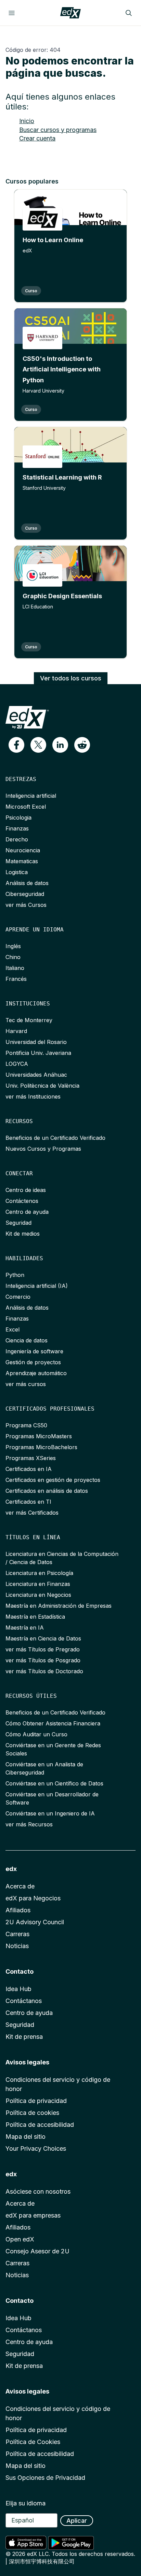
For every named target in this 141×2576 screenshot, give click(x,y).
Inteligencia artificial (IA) (37, 1286)
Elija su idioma (25, 2503)
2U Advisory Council (35, 1922)
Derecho (17, 839)
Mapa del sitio (25, 2137)
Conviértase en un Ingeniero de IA (50, 1813)
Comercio (18, 1297)
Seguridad (18, 1223)
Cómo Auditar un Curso (36, 1734)
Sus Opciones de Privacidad (45, 2478)
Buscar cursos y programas (58, 130)
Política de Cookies (33, 2442)
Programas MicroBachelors (41, 1447)
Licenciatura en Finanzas (38, 1584)
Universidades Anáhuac (36, 1075)
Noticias (17, 1946)
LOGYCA (17, 1064)
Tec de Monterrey (29, 1020)
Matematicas (22, 861)
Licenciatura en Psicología (39, 1573)
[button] (16, 745)
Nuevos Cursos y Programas (43, 1149)
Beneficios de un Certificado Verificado (55, 1138)
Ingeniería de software (34, 1351)
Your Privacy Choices (36, 2148)
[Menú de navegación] (12, 13)
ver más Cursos (26, 905)
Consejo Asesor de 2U (37, 2251)
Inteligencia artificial (31, 796)
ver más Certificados (32, 1513)
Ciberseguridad (25, 894)
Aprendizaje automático (36, 1373)
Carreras (17, 1934)
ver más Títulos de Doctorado (44, 1671)
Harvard (16, 1031)
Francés (16, 979)
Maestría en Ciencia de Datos (43, 1638)
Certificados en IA (29, 1469)
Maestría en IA (25, 1628)
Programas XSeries (31, 1458)
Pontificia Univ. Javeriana (38, 1053)
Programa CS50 (26, 1425)
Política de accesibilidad (40, 2125)
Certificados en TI (28, 1502)
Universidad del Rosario (36, 1042)
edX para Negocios (33, 1898)
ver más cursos (26, 1384)
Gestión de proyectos (33, 1362)
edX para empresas (33, 2215)
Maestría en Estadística (35, 1617)
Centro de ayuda (27, 1212)
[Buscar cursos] (129, 13)
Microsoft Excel (26, 807)
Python (15, 1275)
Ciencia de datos (27, 1340)
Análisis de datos (27, 883)
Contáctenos (22, 1201)
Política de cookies (32, 2113)
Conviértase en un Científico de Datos (54, 1783)
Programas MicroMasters (39, 1436)
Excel (12, 1329)
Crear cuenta (37, 138)
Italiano (15, 968)
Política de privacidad (36, 2101)
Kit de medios (23, 1234)
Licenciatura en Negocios (38, 1595)
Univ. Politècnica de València (42, 1086)
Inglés (13, 946)
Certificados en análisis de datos (47, 1491)
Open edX (20, 2239)
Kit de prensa (24, 2037)
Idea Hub (18, 1989)
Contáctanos (24, 2001)
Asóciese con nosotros (38, 2191)
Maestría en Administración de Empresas (59, 1606)
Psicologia (18, 818)
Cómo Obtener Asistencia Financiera (53, 1723)
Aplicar (77, 2521)
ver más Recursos (29, 1824)
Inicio (27, 121)
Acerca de (20, 1886)
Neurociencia (23, 850)
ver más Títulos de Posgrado (43, 1660)
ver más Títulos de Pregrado (43, 1649)
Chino (13, 957)
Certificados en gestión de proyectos (53, 1480)
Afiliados (18, 1910)
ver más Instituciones (33, 1096)
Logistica (17, 872)
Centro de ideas (26, 1190)
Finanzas (17, 828)
